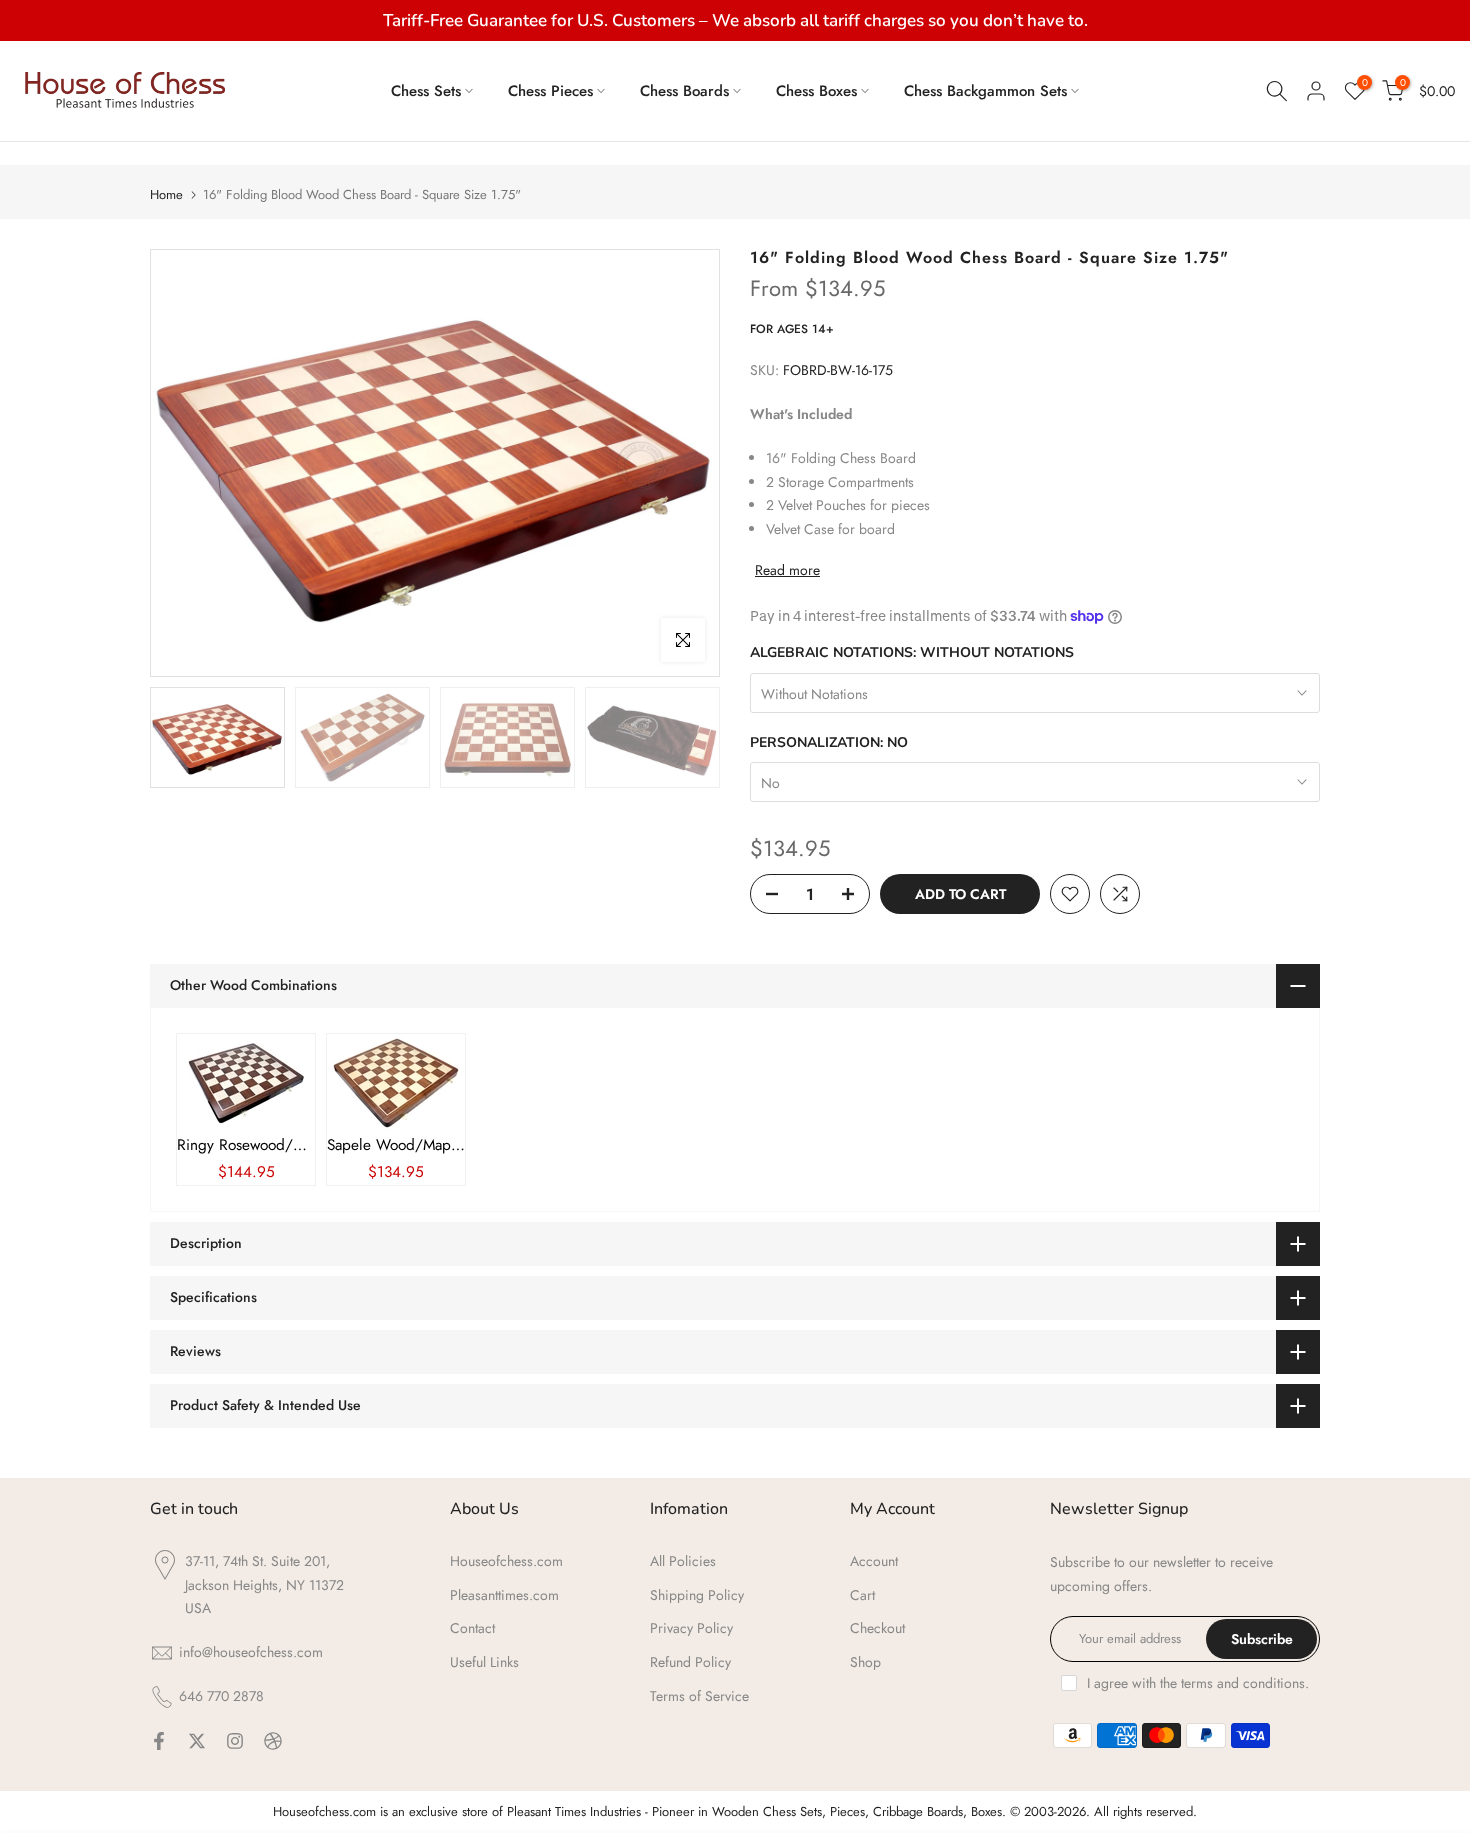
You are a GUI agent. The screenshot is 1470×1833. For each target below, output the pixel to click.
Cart (862, 1595)
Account (874, 1561)
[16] (246, 1082)
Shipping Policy (697, 1595)
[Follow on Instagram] (235, 1741)
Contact (472, 1628)
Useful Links (484, 1662)
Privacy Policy (691, 1628)
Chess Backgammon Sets (985, 91)
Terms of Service (699, 1696)
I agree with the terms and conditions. (1198, 1683)
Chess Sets (426, 91)
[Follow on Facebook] (159, 1741)
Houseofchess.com (506, 1561)
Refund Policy (690, 1662)
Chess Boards (684, 91)
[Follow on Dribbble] (273, 1741)
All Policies (683, 1561)
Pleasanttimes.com (504, 1595)
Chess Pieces (550, 91)
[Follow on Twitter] (197, 1741)
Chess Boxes (816, 91)
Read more (787, 570)
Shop (865, 1662)
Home (166, 194)
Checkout (877, 1628)
